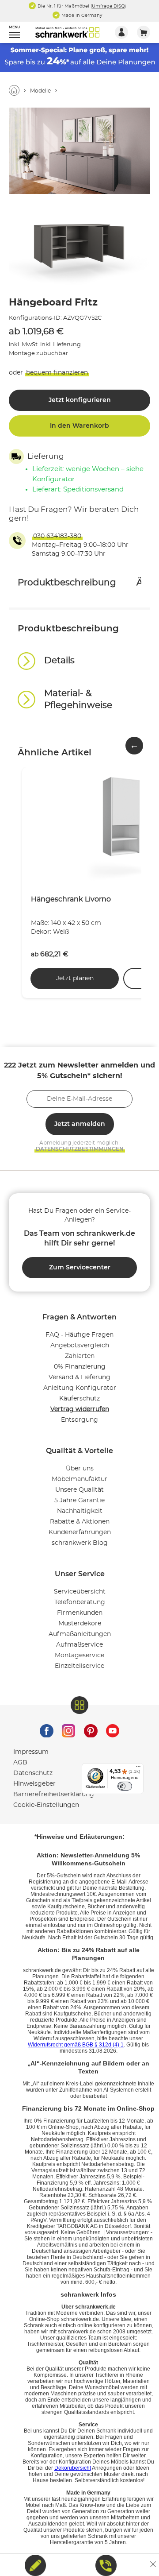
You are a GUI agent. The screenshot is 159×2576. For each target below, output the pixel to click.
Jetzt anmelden (80, 1124)
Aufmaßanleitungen (80, 1634)
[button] (10, 33)
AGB (20, 1763)
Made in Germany (81, 15)
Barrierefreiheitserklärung (54, 1795)
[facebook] (46, 1729)
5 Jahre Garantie (79, 1501)
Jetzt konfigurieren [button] (80, 400)
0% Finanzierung (80, 1367)
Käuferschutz (79, 1399)
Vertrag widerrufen (80, 1409)
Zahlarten (80, 1356)
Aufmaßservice (79, 1645)
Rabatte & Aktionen (80, 1522)
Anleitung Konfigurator (80, 1388)
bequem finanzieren (57, 373)
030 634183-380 (57, 536)
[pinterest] (91, 1729)
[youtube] (113, 1729)
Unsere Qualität (79, 1490)
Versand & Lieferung (79, 1377)
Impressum (31, 1752)
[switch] (125, 1786)
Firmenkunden (80, 1613)
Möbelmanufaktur (79, 1479)
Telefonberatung (80, 1602)
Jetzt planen (75, 979)
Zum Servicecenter (80, 1268)
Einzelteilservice (79, 1666)
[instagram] (68, 1729)
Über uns (80, 1469)
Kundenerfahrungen (80, 1532)
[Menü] (138, 1768)
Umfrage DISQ (108, 6)
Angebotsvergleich (80, 1346)
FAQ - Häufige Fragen (79, 1335)
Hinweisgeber (34, 1784)
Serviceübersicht (80, 1592)
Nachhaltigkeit (80, 1511)
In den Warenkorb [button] (79, 426)
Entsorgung (79, 1420)
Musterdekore (80, 1624)
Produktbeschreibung (67, 583)
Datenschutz (33, 1773)
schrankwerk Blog (80, 1543)
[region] (79, 665)
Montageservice (79, 1655)
